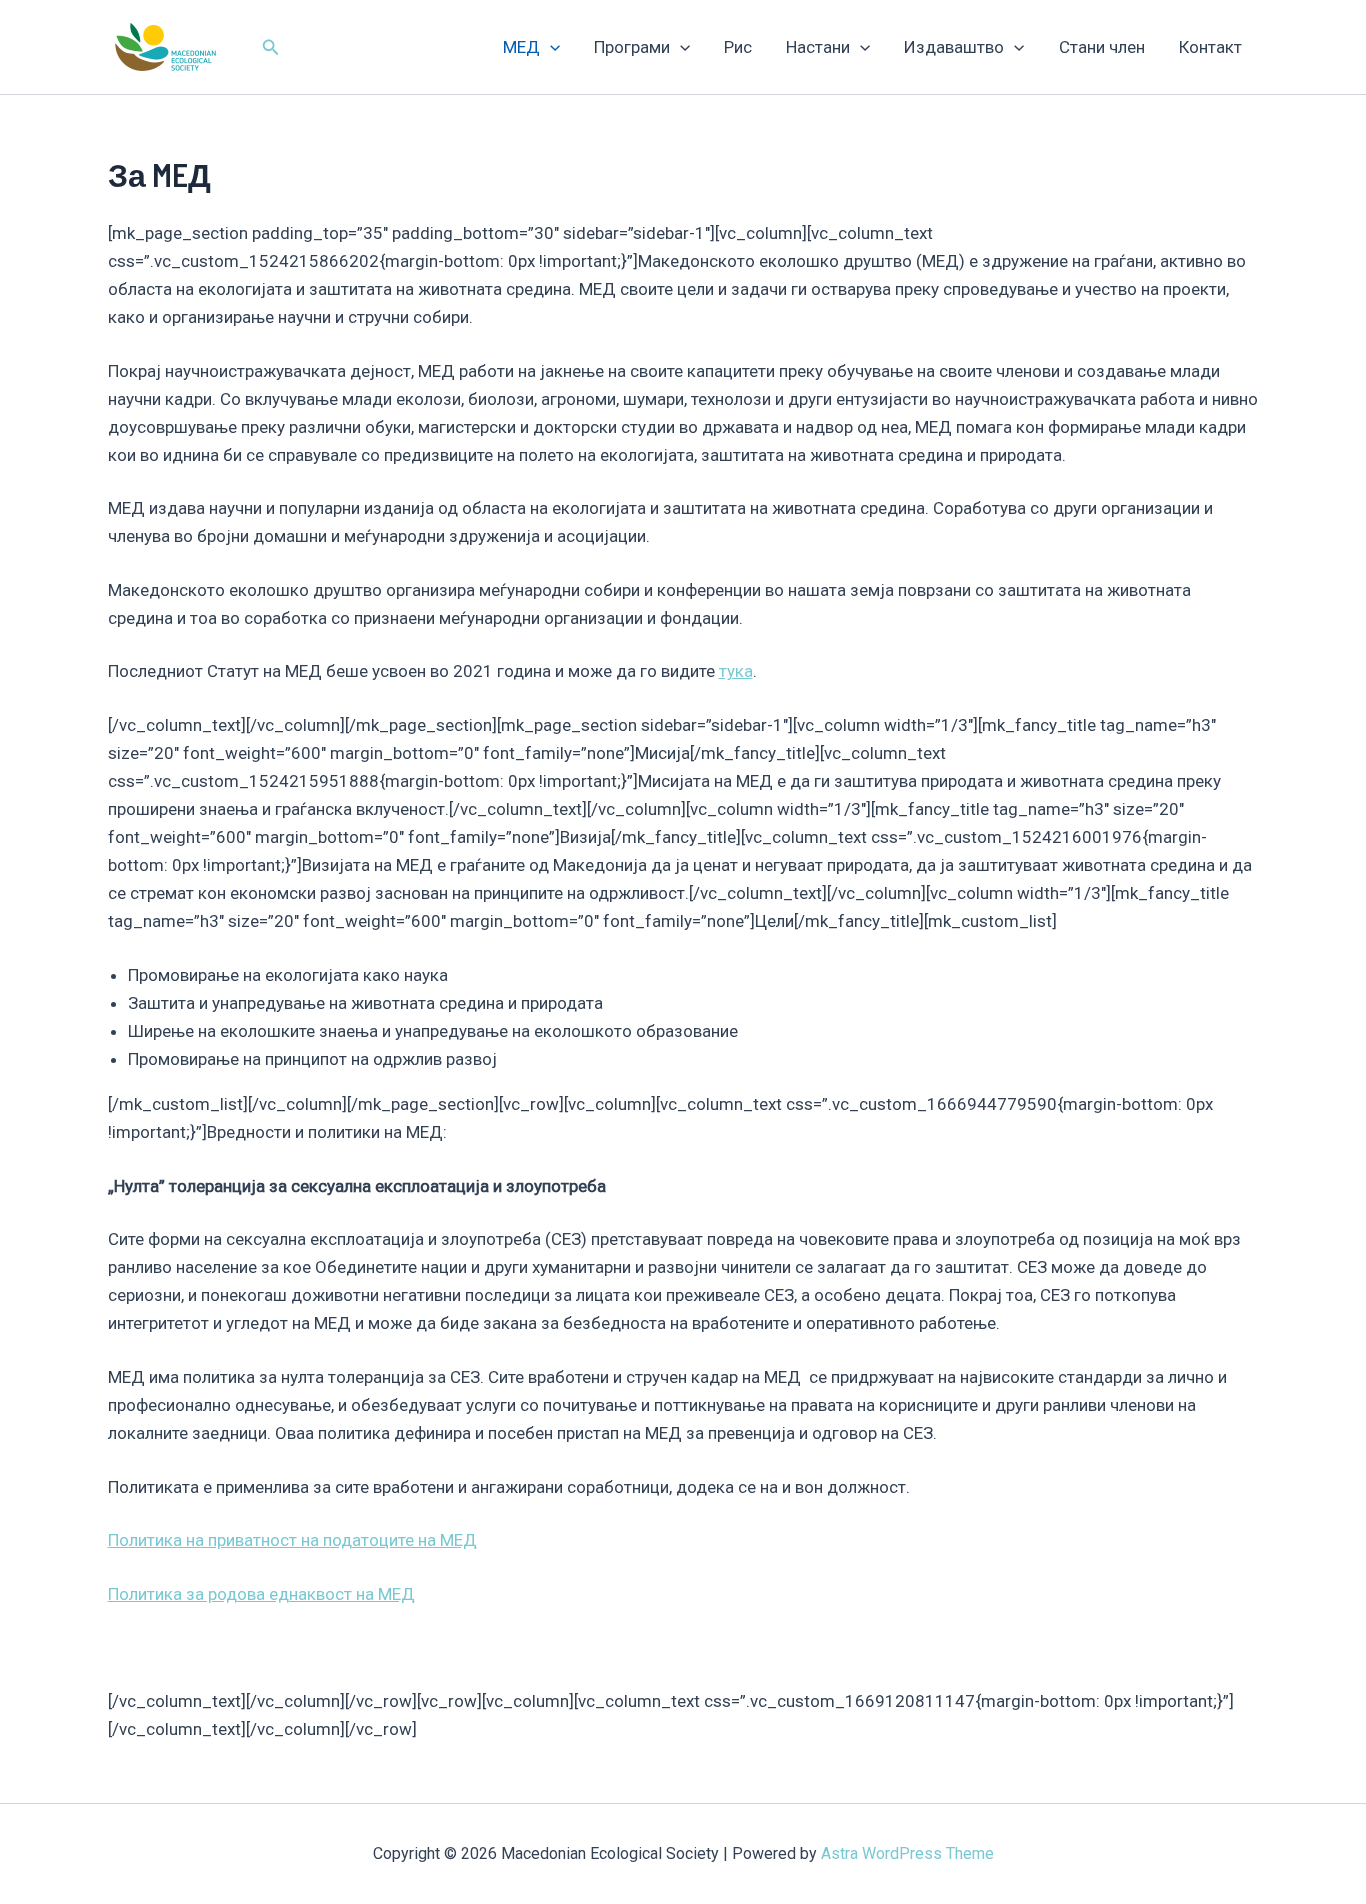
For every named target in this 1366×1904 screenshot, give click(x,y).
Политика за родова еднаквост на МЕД (261, 1594)
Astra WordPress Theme (907, 1853)
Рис (738, 47)
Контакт (1210, 47)
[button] (271, 47)
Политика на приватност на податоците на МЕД (292, 1540)
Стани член (1102, 47)
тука (736, 671)
